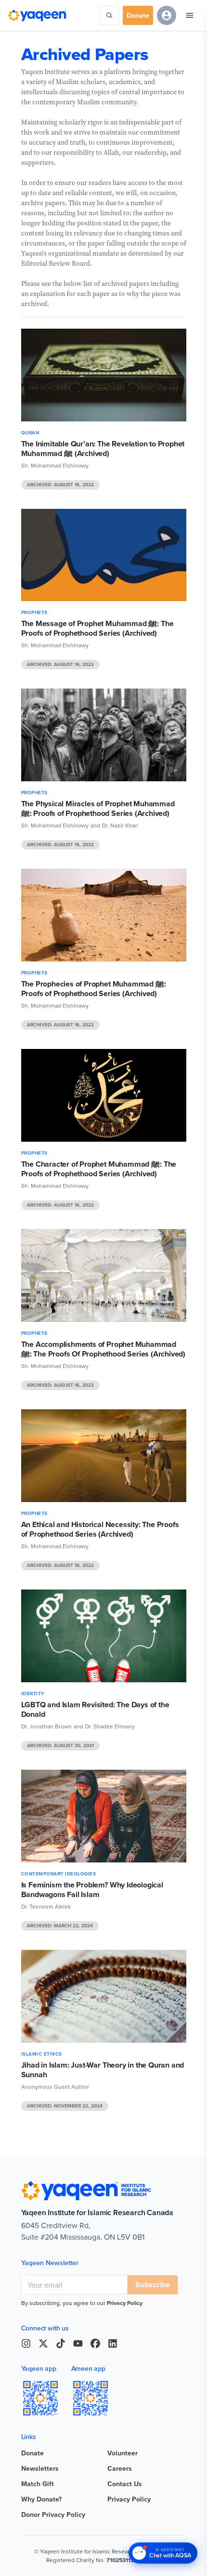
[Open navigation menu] (190, 15)
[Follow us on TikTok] (61, 2343)
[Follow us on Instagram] (26, 2343)
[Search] (109, 15)
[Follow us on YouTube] (78, 2343)
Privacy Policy (125, 2303)
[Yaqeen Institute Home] (37, 15)
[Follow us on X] (43, 2343)
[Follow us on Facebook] (95, 2343)
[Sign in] (167, 15)
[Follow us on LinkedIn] (113, 2343)
